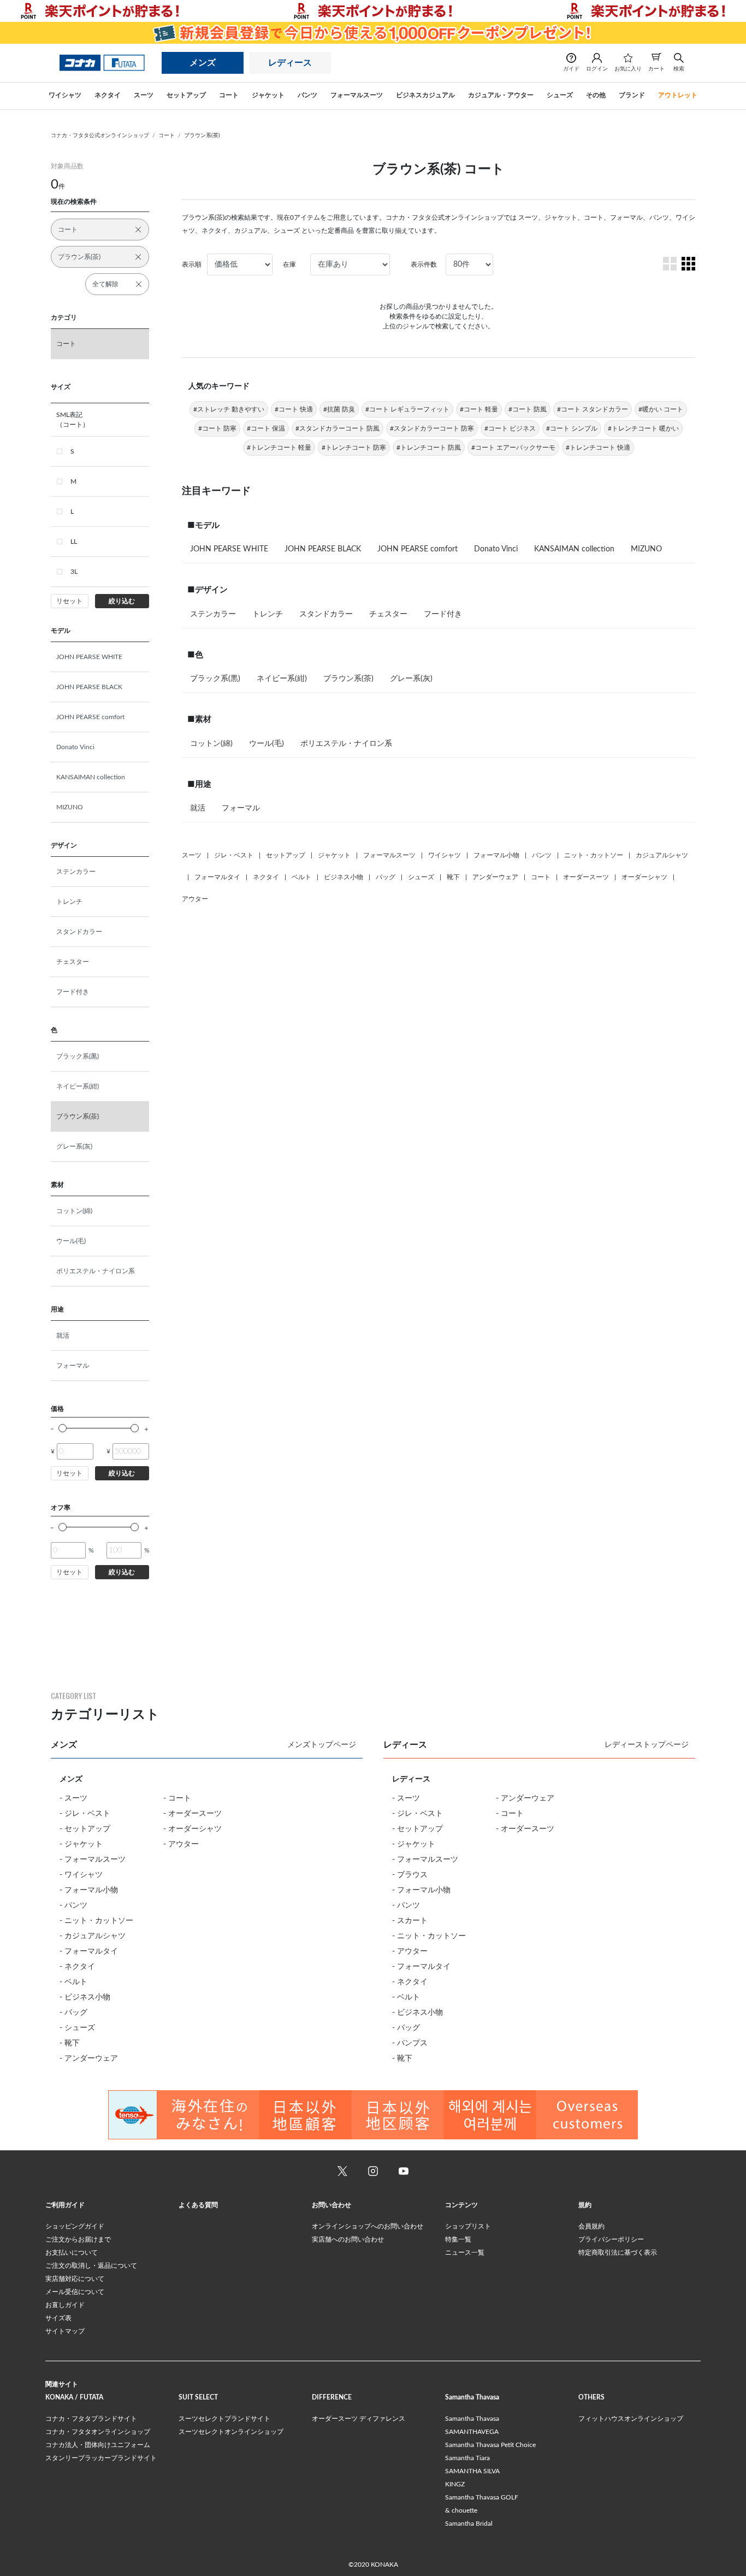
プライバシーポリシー (611, 2239)
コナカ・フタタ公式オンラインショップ (100, 136)
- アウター (181, 1844)
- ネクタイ (77, 1967)
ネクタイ (266, 877)
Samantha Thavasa (472, 2419)
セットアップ (286, 855)
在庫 (289, 264)
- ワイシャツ (81, 1875)
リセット (69, 601)
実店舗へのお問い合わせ (348, 2239)
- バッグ (73, 2013)
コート (167, 136)
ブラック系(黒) (78, 1056)
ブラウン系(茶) (202, 136)
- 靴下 (70, 2043)
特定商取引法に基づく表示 (618, 2252)
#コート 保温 (266, 428)
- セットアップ (85, 1829)
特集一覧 (458, 2239)
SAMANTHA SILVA (472, 2471)
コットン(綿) (74, 1211)
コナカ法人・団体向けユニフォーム (98, 2445)
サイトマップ (65, 2331)
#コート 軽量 (479, 409)
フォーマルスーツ (389, 855)
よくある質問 (198, 2205)
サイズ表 (58, 2318)
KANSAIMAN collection (91, 777)
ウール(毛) (71, 1241)
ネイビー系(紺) (78, 1086)
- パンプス (410, 2043)
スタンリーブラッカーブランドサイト (101, 2458)
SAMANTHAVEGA (472, 2432)
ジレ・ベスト (234, 855)
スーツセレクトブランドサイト (224, 2419)
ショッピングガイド (75, 2226)
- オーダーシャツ (193, 1829)
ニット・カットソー (594, 855)
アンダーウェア (495, 877)
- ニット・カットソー (96, 1921)
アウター (195, 899)
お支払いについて (72, 2252)
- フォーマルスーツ (93, 1860)
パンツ (542, 855)
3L (74, 572)
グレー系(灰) (74, 1146)
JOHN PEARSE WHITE (89, 657)
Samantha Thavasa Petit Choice (490, 2445)
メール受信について (75, 2292)
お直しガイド (65, 2305)
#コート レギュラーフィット (407, 409)
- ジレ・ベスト (85, 1814)
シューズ (421, 877)
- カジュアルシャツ (93, 1936)
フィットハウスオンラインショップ (631, 2419)
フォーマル (73, 1366)
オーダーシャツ (644, 877)
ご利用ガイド (65, 2205)
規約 (585, 2205)
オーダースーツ (586, 877)
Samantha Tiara (467, 2458)
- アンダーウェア (89, 2059)
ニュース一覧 (465, 2252)
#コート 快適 (294, 409)
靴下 (453, 877)
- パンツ (73, 1905)
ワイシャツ (445, 855)
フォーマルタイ (217, 877)
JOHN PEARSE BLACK (89, 687)
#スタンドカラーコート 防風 (338, 428)
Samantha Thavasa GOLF (482, 2497)
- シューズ (77, 2028)
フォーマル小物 (496, 855)
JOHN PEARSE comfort (90, 717)
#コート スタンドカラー (593, 409)
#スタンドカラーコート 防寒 (432, 428)
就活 (63, 1336)
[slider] (63, 1428)
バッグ (386, 877)
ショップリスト (468, 2226)
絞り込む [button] (122, 601)
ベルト (301, 877)
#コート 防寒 (217, 428)
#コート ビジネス (510, 428)
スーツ (192, 855)
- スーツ (73, 1798)
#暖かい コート (661, 409)
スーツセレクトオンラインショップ (231, 2432)
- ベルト (73, 1982)
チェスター (73, 962)
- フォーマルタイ (89, 1951)
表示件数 (424, 264)
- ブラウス (410, 1875)
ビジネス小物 (344, 877)
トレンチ (69, 902)
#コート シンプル (572, 428)
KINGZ (455, 2484)
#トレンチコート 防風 (429, 448)
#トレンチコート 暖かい (643, 428)
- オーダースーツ (193, 1814)
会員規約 (591, 2226)
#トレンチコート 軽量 (279, 448)
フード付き (73, 992)
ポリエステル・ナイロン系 (96, 1271)
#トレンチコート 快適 (598, 448)
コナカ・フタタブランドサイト (91, 2419)
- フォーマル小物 (89, 1890)
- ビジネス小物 (85, 1997)
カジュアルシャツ (662, 855)
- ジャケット (81, 1844)
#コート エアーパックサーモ (513, 448)
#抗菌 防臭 (339, 409)
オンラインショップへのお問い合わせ (368, 2226)
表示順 (192, 264)
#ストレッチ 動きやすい (229, 409)
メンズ (203, 63)
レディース (290, 63)
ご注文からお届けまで (78, 2239)
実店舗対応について (75, 2279)
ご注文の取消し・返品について (91, 2266)
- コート (177, 1798)
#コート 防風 (528, 409)
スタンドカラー (79, 932)
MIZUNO (70, 807)
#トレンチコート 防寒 (354, 448)
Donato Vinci (75, 747)
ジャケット (334, 855)
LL (74, 542)
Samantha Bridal (469, 2524)
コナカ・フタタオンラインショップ (98, 2432)
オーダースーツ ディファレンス (359, 2419)
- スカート (410, 1921)
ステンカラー (76, 872)
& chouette (461, 2510)
